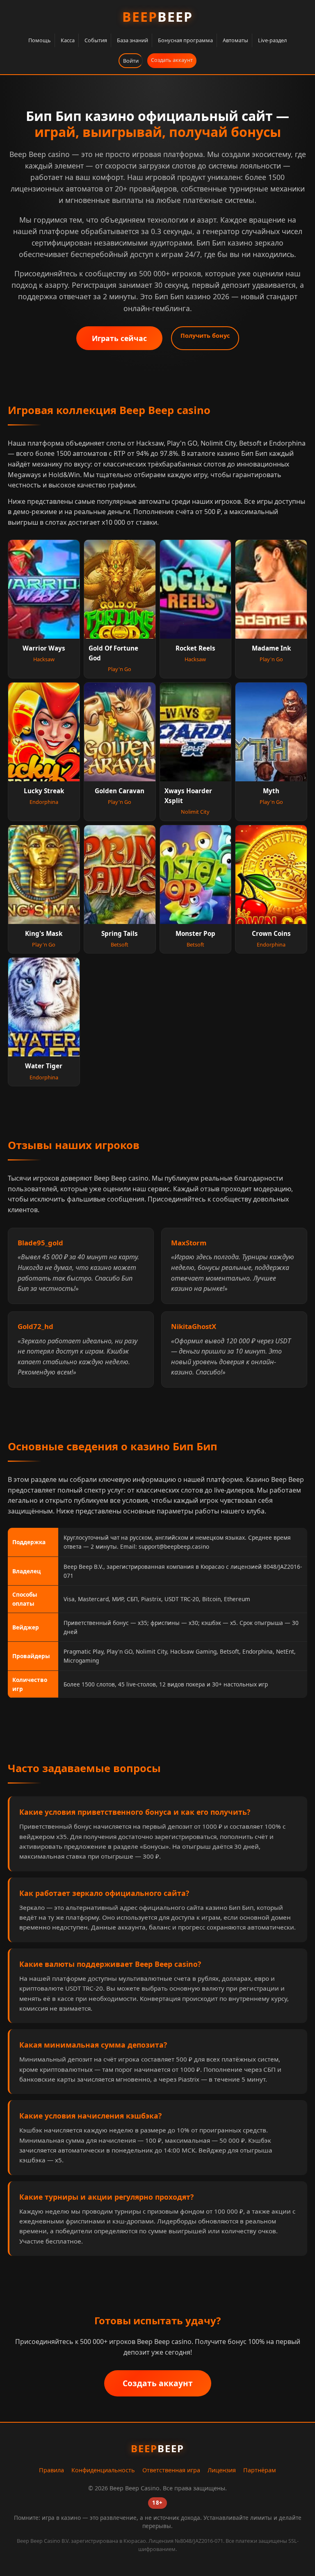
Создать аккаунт (172, 60)
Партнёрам (260, 2470)
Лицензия (222, 2470)
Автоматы (235, 40)
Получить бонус (205, 336)
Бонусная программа (185, 40)
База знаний (132, 40)
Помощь (40, 40)
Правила (51, 2470)
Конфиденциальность (103, 2470)
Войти (131, 61)
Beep (157, 17)
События (96, 40)
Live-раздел (272, 40)
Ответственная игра (171, 2470)
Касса (68, 40)
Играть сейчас (119, 338)
